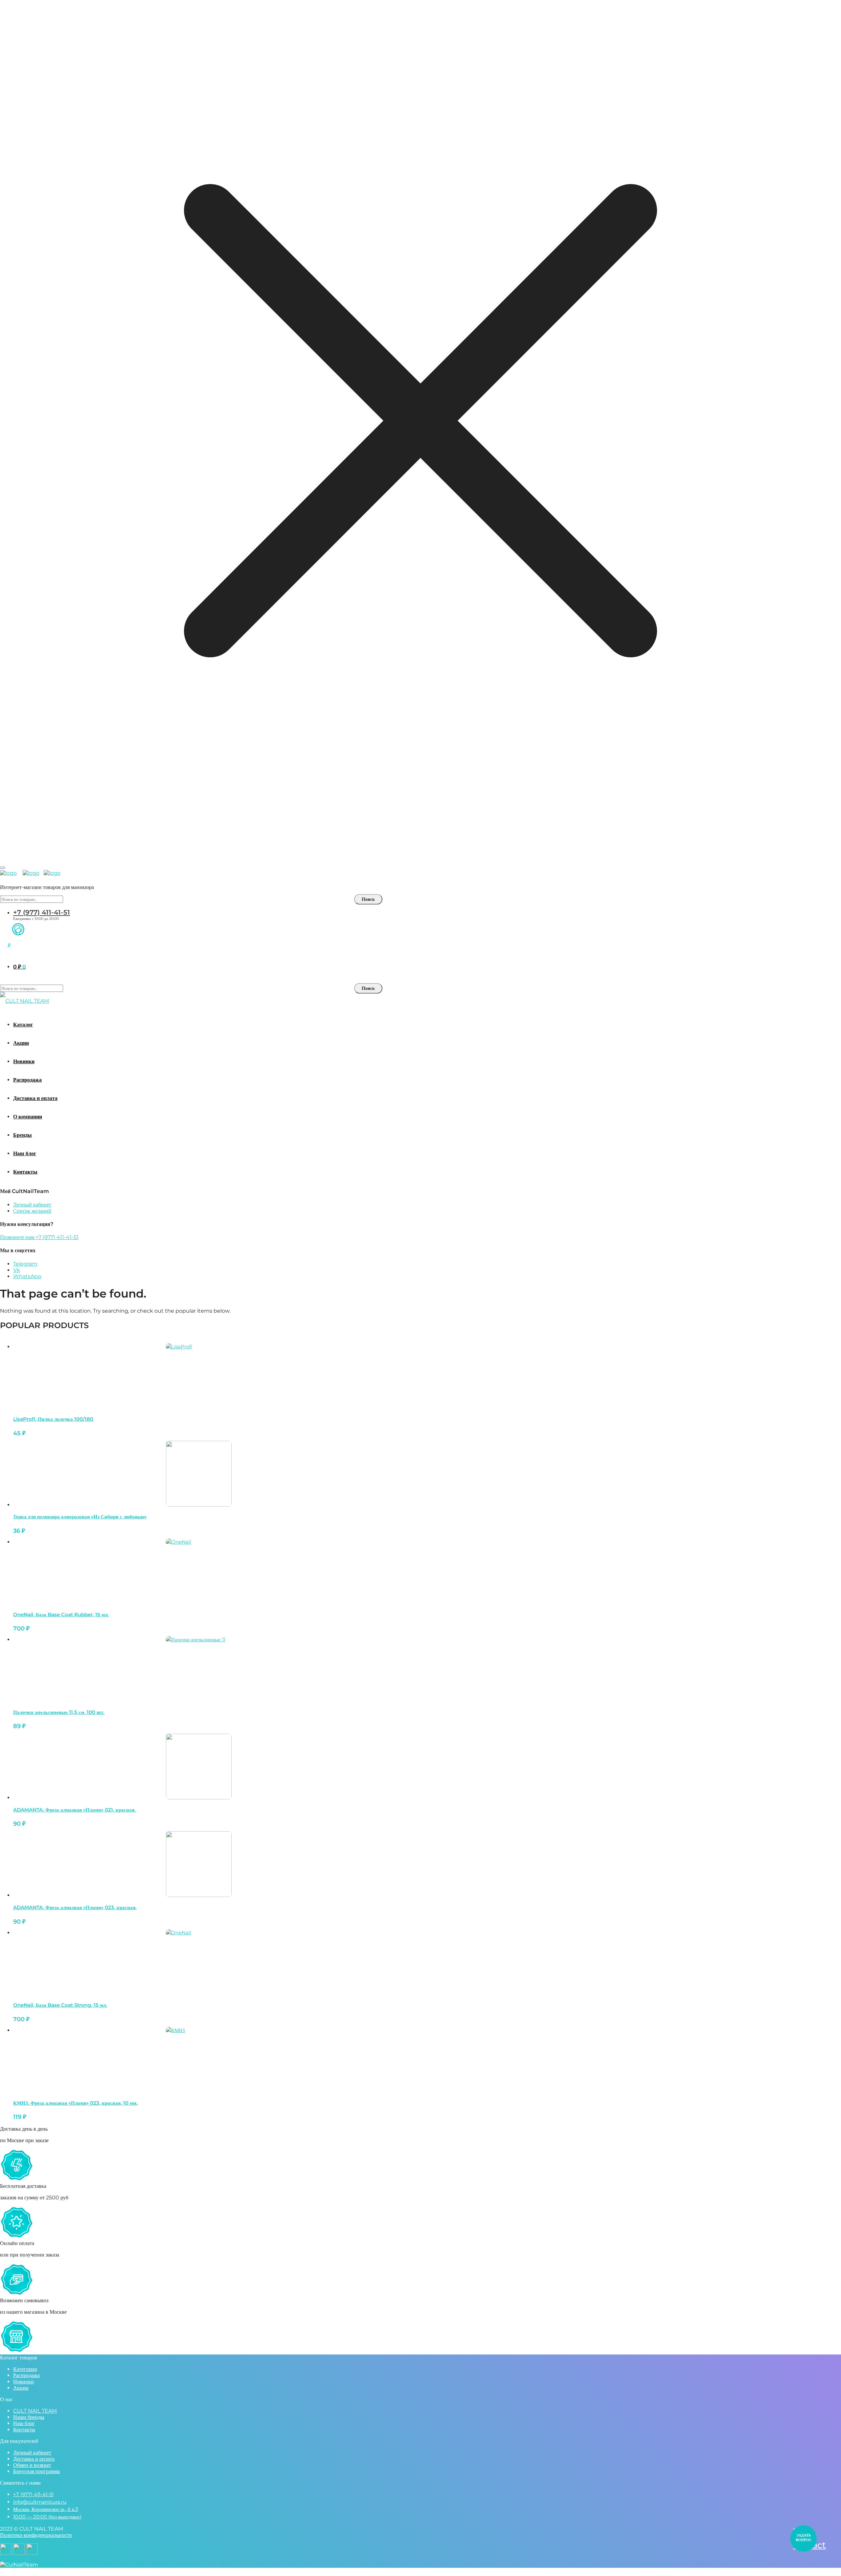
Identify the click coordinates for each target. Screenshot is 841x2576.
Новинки (23, 2382)
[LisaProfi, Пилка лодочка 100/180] (199, 1376)
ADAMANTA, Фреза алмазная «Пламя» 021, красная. (74, 1810)
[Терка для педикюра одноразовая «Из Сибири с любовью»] (199, 1474)
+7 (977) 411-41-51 (42, 912)
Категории (25, 2369)
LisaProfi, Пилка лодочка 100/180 (53, 1419)
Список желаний (32, 1211)
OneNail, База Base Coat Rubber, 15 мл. (61, 1615)
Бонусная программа (36, 2471)
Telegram (25, 1264)
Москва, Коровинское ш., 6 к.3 (45, 2509)
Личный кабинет (32, 1205)
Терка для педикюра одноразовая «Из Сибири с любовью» (80, 1517)
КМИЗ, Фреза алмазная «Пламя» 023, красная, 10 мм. (75, 2103)
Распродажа (26, 2375)
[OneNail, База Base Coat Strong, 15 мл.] (199, 1962)
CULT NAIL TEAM (35, 2411)
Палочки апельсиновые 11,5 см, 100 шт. (59, 1712)
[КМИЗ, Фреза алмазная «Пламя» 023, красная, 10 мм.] (199, 2060)
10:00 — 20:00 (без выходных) (47, 2517)
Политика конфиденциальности (36, 2535)
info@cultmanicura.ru (40, 2502)
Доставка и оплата (34, 2459)
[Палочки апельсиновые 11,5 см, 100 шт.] (199, 1669)
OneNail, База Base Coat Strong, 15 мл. (60, 2005)
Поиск (368, 899)
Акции (21, 2388)
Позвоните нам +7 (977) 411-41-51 (39, 1237)
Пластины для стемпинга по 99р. (420, 850)
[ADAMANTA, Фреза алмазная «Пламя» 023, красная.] (199, 1864)
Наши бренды (29, 2417)
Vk (17, 1270)
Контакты (24, 2430)
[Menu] (3, 868)
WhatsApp (27, 1276)
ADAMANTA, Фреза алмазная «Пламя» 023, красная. (75, 1907)
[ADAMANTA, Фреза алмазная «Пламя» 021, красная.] (199, 1767)
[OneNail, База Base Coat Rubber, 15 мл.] (199, 1571)
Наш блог (24, 2423)
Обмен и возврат (32, 2465)
